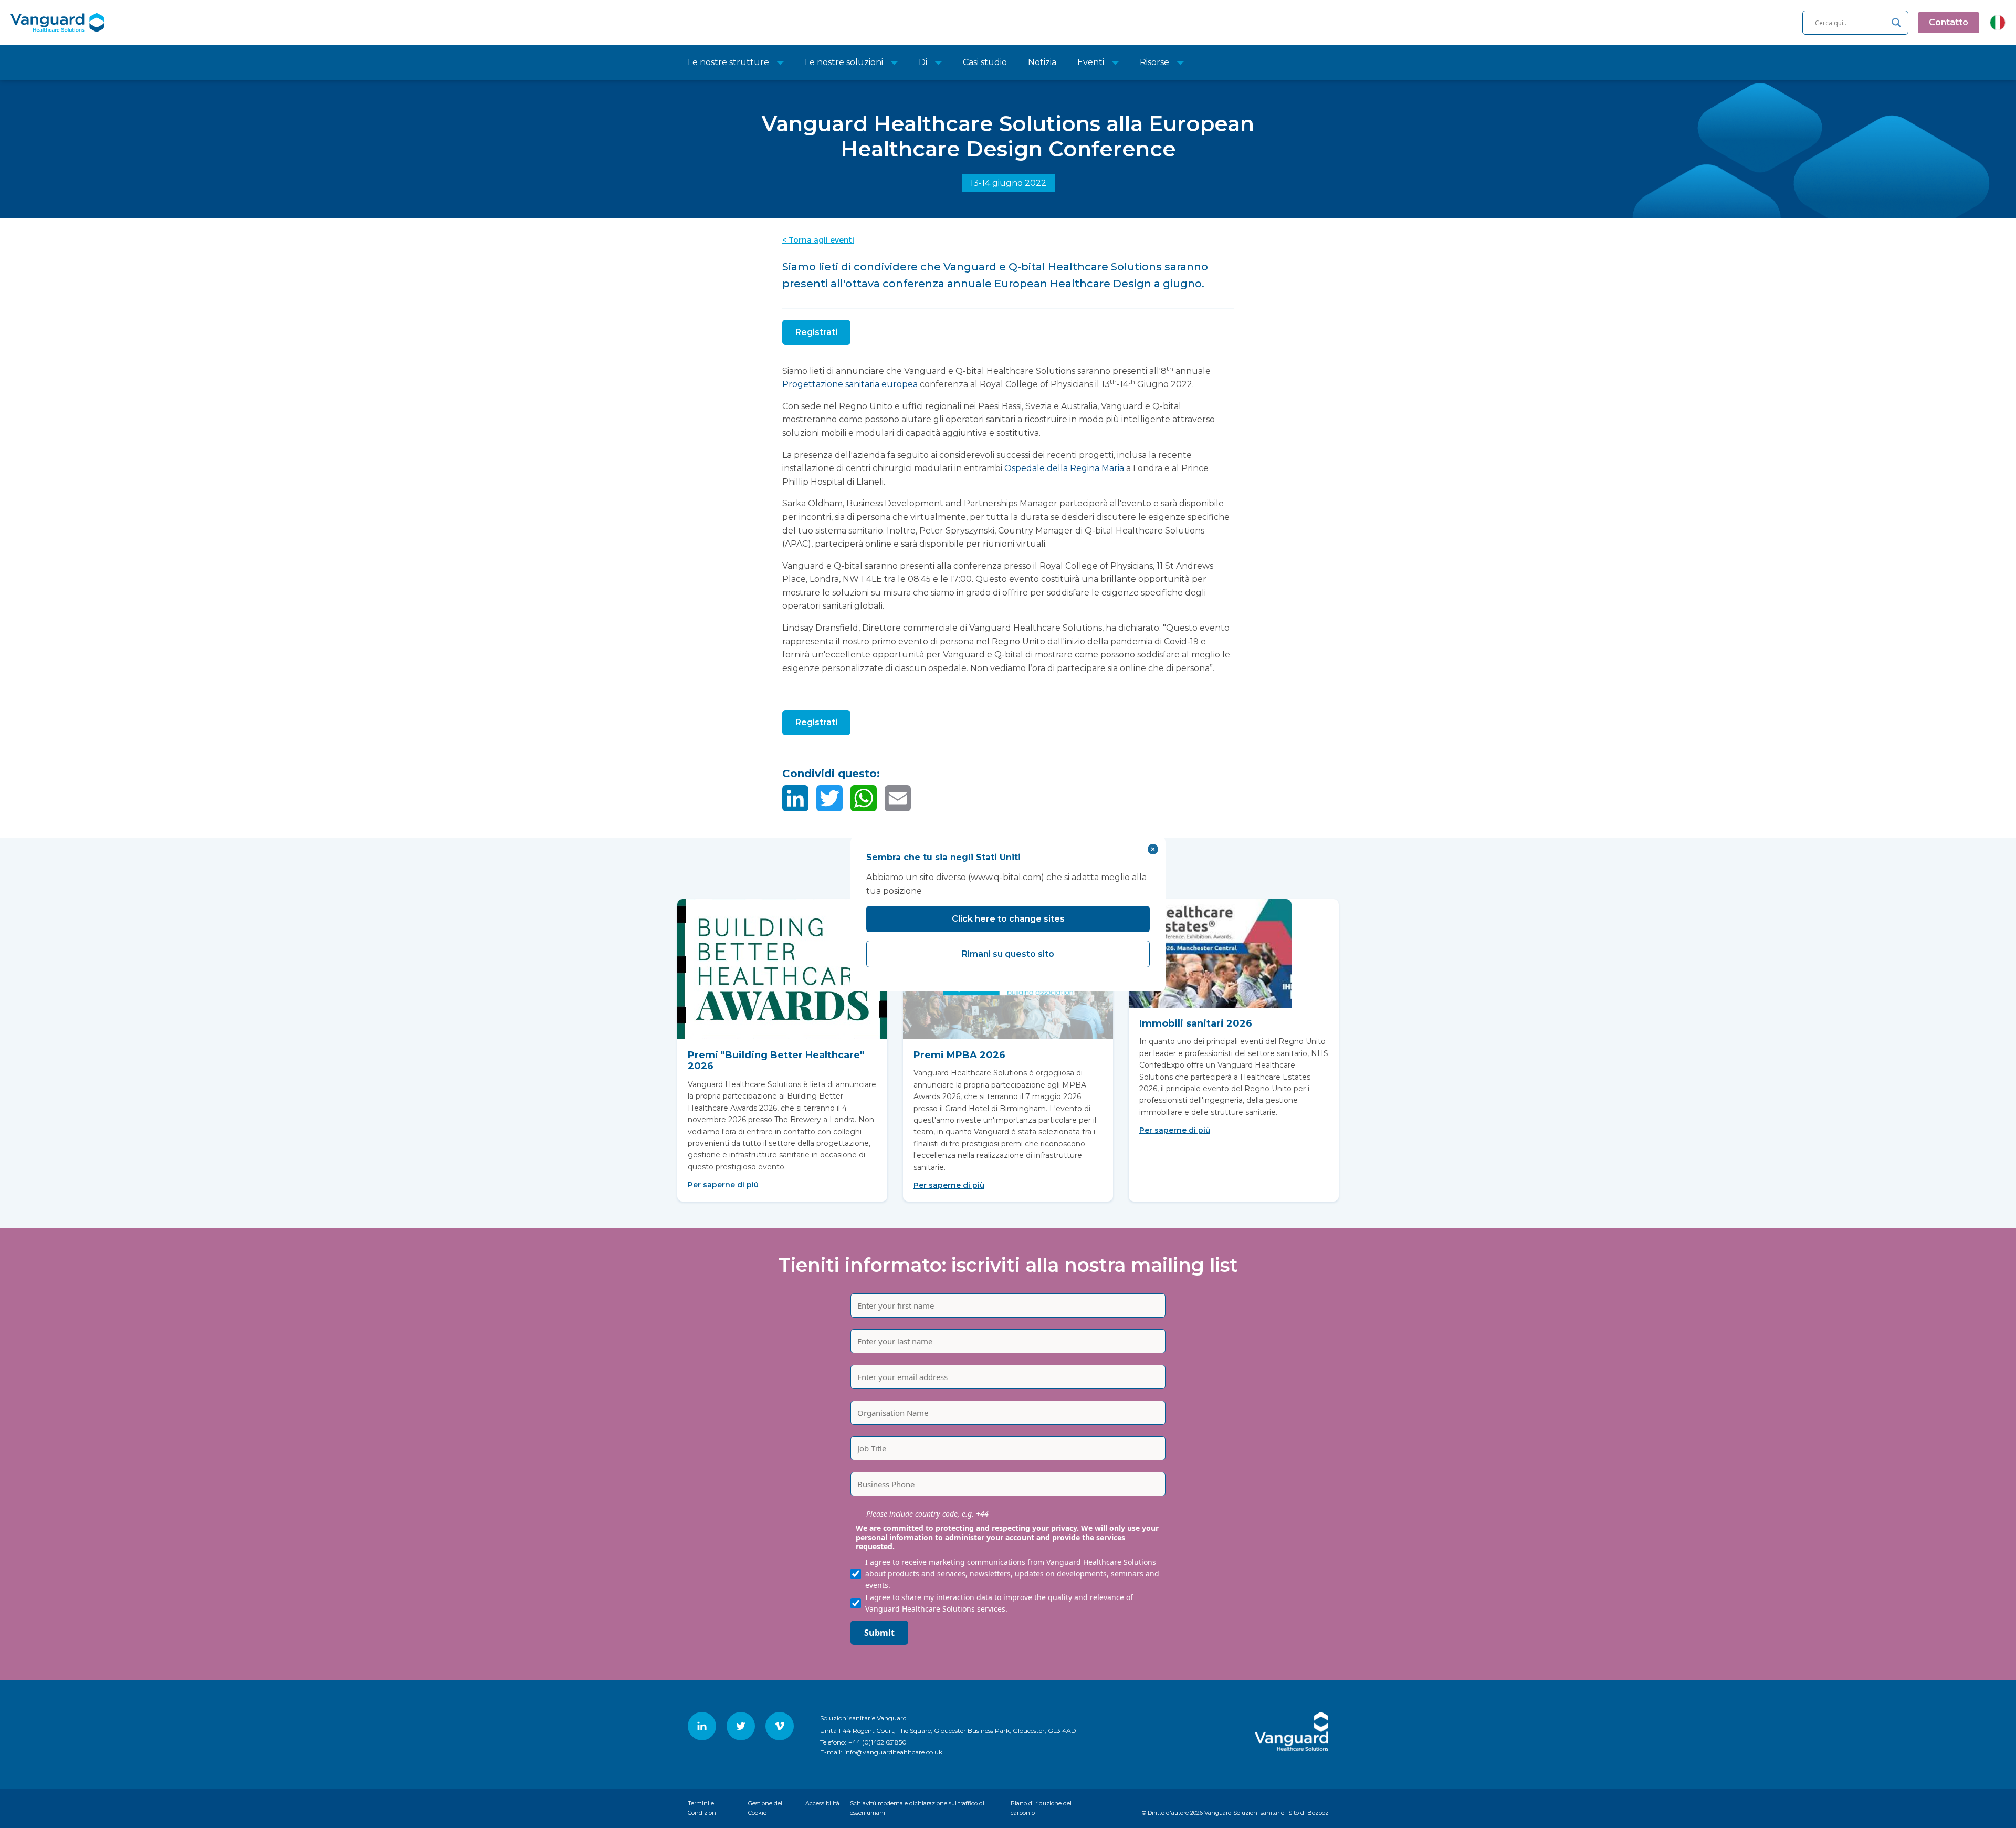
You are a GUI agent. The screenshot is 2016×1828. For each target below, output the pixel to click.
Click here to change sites (1008, 919)
